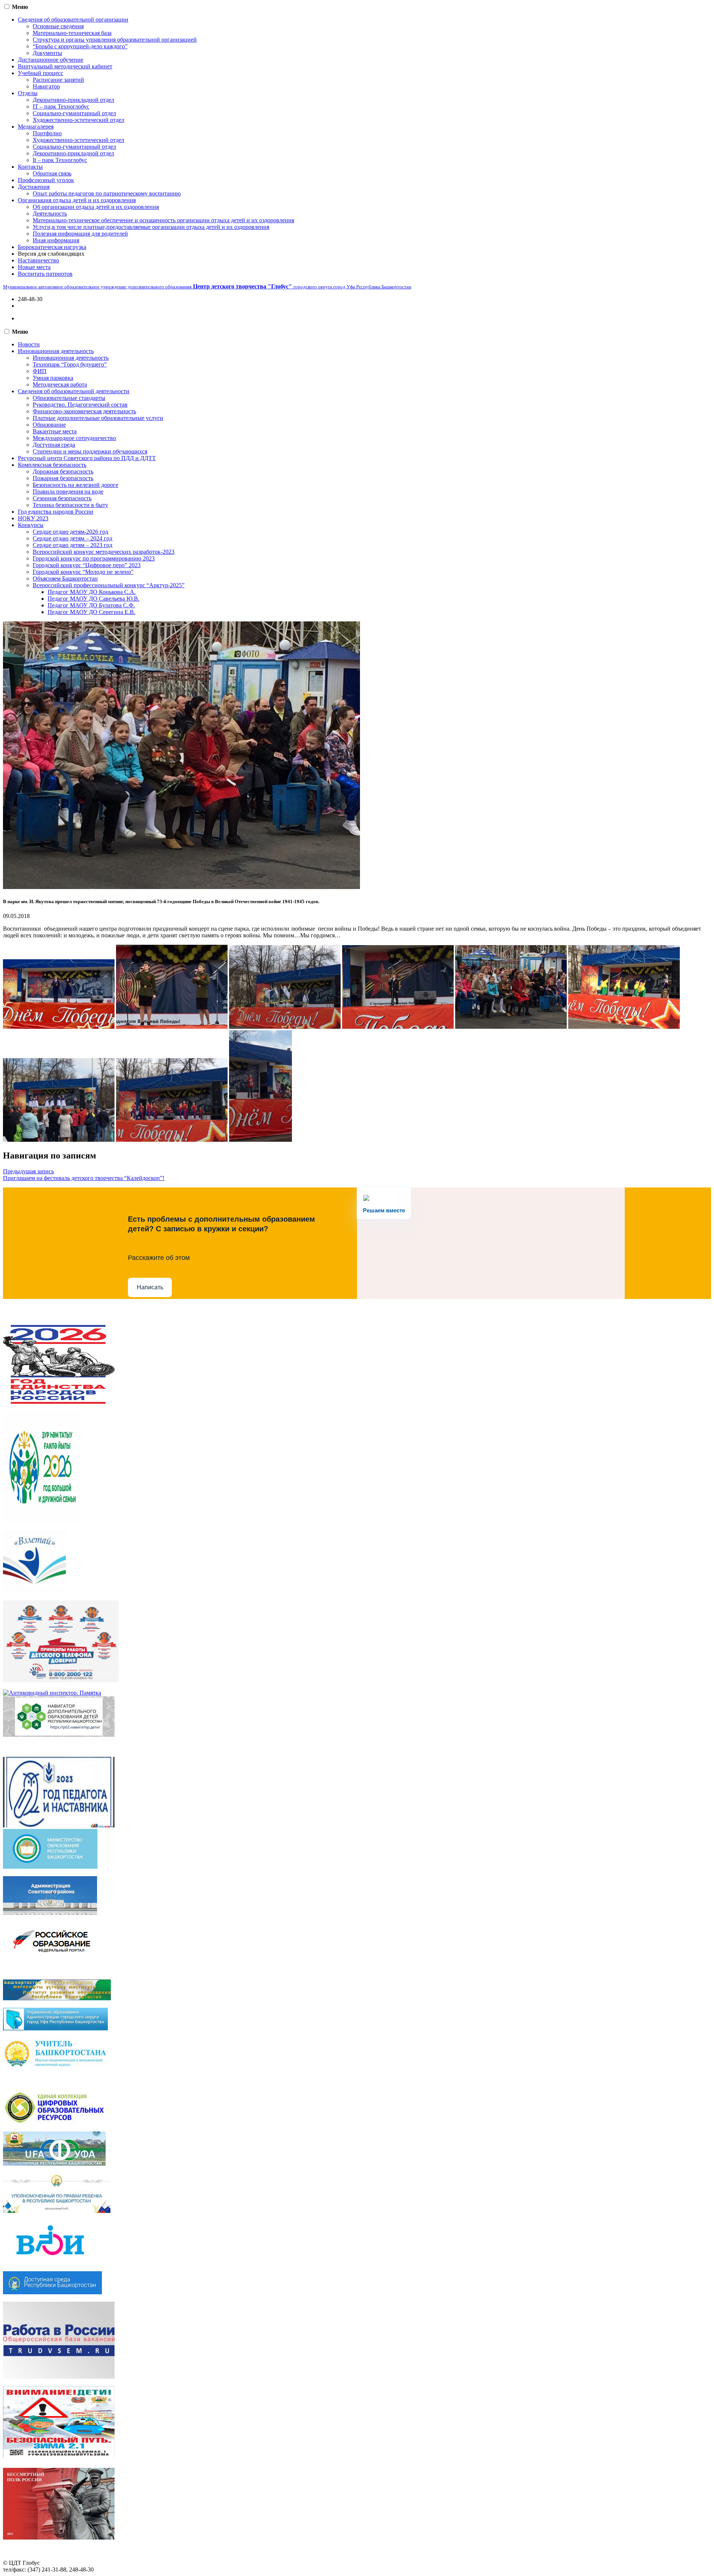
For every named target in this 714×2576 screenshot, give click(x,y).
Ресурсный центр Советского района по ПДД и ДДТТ (87, 458)
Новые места (34, 267)
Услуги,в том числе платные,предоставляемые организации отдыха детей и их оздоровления (151, 227)
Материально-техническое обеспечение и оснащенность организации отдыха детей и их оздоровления (163, 220)
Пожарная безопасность (63, 478)
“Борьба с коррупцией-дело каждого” (80, 46)
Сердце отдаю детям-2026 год (70, 532)
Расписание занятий (58, 80)
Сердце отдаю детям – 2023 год (73, 545)
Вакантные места (55, 431)
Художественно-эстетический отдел (78, 120)
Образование (49, 425)
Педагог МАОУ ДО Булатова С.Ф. (91, 605)
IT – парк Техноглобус (61, 106)
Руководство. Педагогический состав (80, 405)
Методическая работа (60, 384)
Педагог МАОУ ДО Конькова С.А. (92, 592)
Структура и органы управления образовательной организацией (115, 40)
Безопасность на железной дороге (75, 485)
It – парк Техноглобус (60, 160)
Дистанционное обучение (51, 60)
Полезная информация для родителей (80, 234)
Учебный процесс (41, 73)
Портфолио (47, 133)
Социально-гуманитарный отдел (74, 113)
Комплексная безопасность (52, 465)
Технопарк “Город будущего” (70, 364)
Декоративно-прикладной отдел (73, 100)
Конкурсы (31, 525)
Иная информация (56, 240)
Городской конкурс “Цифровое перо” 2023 (87, 565)
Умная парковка (53, 378)
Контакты (30, 167)
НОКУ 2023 (33, 518)
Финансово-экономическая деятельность (84, 411)
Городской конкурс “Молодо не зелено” (83, 572)
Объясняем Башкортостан (65, 578)
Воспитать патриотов (45, 274)
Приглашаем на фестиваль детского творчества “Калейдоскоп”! (84, 1178)
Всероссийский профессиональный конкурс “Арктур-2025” (109, 585)
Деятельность (50, 214)
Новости (29, 344)
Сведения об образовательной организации (73, 20)
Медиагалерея (36, 127)
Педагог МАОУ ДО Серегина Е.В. (91, 612)
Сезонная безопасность (62, 498)
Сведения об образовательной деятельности (74, 391)
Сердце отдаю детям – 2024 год (73, 538)
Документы (47, 53)
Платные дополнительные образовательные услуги (98, 418)
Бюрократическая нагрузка (52, 247)
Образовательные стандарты (69, 398)
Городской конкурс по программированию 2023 (94, 558)
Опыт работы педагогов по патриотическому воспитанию (107, 193)
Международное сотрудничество (74, 438)
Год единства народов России (56, 512)
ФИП (40, 371)
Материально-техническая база (72, 33)
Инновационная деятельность (56, 351)
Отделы (28, 93)
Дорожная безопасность (63, 471)
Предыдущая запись (28, 1171)
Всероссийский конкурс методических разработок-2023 (104, 552)
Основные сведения (58, 26)
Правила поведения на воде (68, 492)
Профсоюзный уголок (46, 180)
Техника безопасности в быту (70, 505)
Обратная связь (52, 173)
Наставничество (38, 260)
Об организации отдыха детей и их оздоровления (96, 207)
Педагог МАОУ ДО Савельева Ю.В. (94, 599)
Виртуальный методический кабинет (65, 66)
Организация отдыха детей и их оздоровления (77, 200)
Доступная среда (54, 445)
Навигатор (46, 86)
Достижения (34, 187)
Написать (150, 1287)
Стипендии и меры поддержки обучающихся (90, 451)
